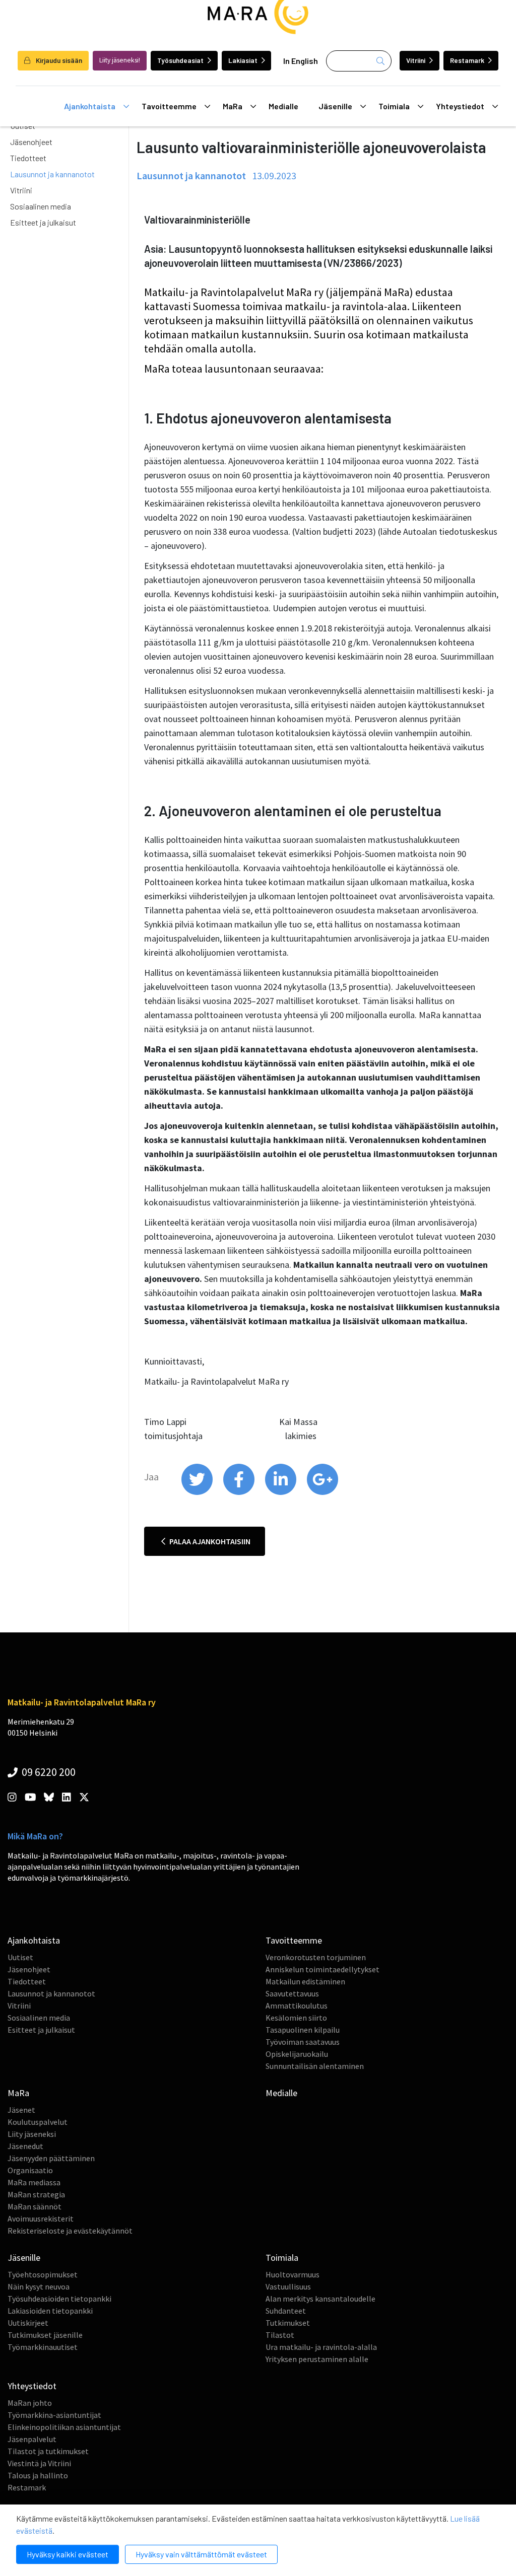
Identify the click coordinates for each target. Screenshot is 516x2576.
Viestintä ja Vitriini (39, 2463)
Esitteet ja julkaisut (43, 222)
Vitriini (416, 60)
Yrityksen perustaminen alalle (317, 2359)
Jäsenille (335, 106)
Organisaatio (30, 2170)
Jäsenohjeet (31, 142)
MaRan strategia (36, 2194)
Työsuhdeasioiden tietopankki (59, 2299)
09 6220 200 (48, 1772)
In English (301, 61)
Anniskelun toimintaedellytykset (322, 1969)
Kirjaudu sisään (58, 60)
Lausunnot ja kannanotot (52, 174)
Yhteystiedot (460, 106)
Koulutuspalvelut (38, 2122)
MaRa (233, 106)
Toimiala (394, 106)
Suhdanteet (286, 2311)
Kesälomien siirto (296, 2018)
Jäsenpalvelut (32, 2439)
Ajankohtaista (90, 106)
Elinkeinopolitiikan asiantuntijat (64, 2427)
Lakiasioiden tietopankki (50, 2311)
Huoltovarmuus (293, 2274)
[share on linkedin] (281, 1492)
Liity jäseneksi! (120, 60)
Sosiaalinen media (41, 206)
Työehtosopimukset (43, 2274)
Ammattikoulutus (297, 2006)
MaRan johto (30, 2403)
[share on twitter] (198, 1492)
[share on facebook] (240, 1492)
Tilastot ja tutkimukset (48, 2451)
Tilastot (280, 2335)
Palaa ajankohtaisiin (209, 1541)
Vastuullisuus (288, 2286)
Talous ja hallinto (38, 2475)
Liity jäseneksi (32, 2134)
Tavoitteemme (169, 106)
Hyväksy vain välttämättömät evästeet (201, 2554)
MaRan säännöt (35, 2206)
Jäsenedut (25, 2146)
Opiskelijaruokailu (297, 2054)
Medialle (283, 106)
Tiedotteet (28, 158)
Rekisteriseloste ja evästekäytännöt (70, 2231)
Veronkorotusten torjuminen (316, 1957)
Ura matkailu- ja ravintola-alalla (321, 2347)
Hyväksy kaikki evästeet (68, 2554)
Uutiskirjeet (28, 2323)
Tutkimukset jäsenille (45, 2335)
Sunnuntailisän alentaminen (315, 2066)
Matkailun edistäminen (305, 1981)
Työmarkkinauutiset (43, 2347)
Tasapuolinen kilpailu (303, 2030)
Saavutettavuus (292, 1993)
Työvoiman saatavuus (303, 2042)
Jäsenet (21, 2110)
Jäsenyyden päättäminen (51, 2158)
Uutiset (20, 1957)
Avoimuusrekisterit (41, 2219)
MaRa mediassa (34, 2182)
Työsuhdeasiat (180, 60)
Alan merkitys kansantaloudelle (320, 2299)
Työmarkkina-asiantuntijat (54, 2415)
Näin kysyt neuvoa (39, 2286)
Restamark (467, 60)
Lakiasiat (243, 60)
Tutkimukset (288, 2323)
